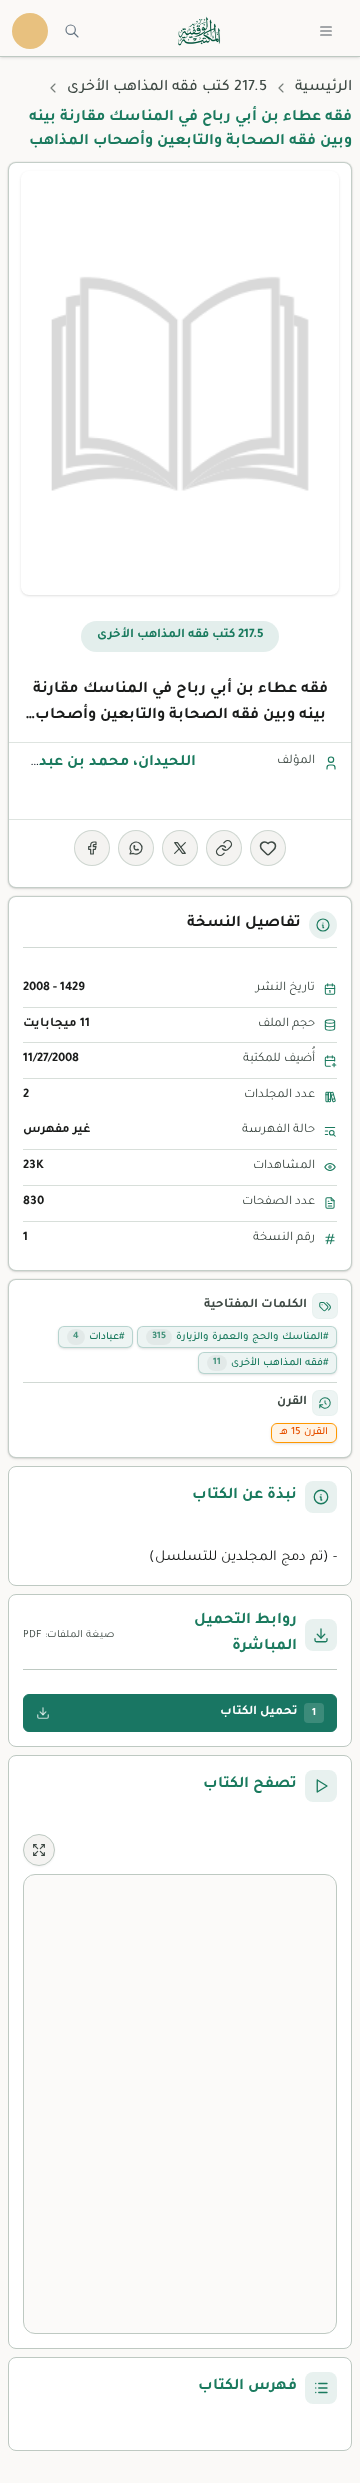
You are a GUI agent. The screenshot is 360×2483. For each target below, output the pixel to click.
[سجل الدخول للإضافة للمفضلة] (268, 848)
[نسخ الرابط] (224, 848)
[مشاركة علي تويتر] (180, 848)
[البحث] (72, 31)
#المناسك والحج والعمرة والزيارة (240, 1337)
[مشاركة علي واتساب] (136, 848)
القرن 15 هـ (304, 1432)
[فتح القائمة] (326, 31)
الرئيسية (323, 88)
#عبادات (98, 1337)
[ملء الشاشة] (39, 1850)
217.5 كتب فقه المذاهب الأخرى (167, 88)
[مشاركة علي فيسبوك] (92, 848)
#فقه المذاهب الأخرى (270, 1363)
